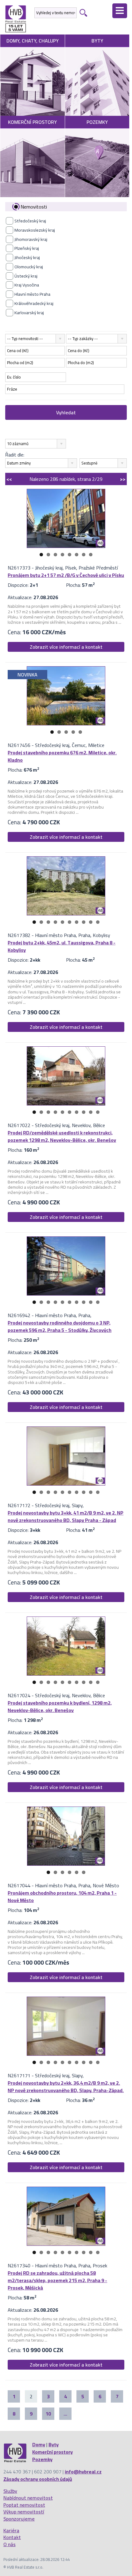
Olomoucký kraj (29, 267)
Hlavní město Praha (32, 294)
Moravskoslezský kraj (35, 230)
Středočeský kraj (30, 221)
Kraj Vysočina (27, 285)
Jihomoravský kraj (31, 239)
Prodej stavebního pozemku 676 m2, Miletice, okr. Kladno (62, 756)
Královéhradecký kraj (34, 303)
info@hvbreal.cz (83, 2472)
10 (98, 922)
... (65, 2414)
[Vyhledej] (83, 13)
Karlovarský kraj (29, 313)
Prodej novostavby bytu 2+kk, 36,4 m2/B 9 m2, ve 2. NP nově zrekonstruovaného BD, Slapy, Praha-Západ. (66, 2087)
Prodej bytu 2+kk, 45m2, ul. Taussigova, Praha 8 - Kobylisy (62, 946)
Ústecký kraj (26, 276)
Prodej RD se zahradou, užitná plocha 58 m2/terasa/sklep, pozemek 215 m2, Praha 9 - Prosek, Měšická (57, 2280)
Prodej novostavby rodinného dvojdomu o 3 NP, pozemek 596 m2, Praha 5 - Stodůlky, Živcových (60, 1326)
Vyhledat (66, 412)
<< (9, 479)
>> (123, 479)
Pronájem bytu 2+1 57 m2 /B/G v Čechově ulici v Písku (66, 575)
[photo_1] (66, 518)
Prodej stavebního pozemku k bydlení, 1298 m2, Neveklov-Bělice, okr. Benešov (60, 1706)
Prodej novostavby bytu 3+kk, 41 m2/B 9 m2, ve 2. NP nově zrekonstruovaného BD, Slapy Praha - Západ (66, 1516)
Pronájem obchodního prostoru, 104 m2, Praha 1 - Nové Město (62, 1897)
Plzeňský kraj (27, 248)
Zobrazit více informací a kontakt (66, 647)
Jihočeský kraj (27, 258)
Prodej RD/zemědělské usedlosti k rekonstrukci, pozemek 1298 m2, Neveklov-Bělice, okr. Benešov (62, 1136)
